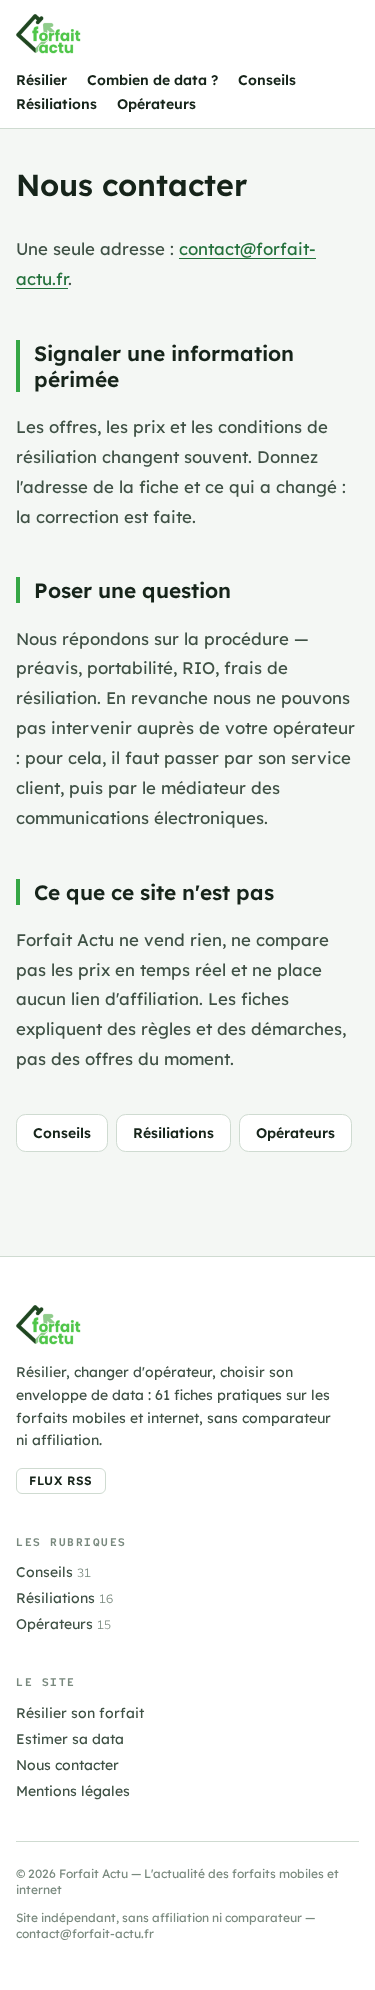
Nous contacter (67, 1765)
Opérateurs (156, 104)
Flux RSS (61, 1480)
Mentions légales (73, 1791)
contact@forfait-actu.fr (85, 1933)
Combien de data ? (152, 80)
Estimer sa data (70, 1739)
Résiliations (56, 104)
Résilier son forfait (80, 1713)
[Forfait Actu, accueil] (48, 34)
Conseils (267, 80)
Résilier (41, 80)
